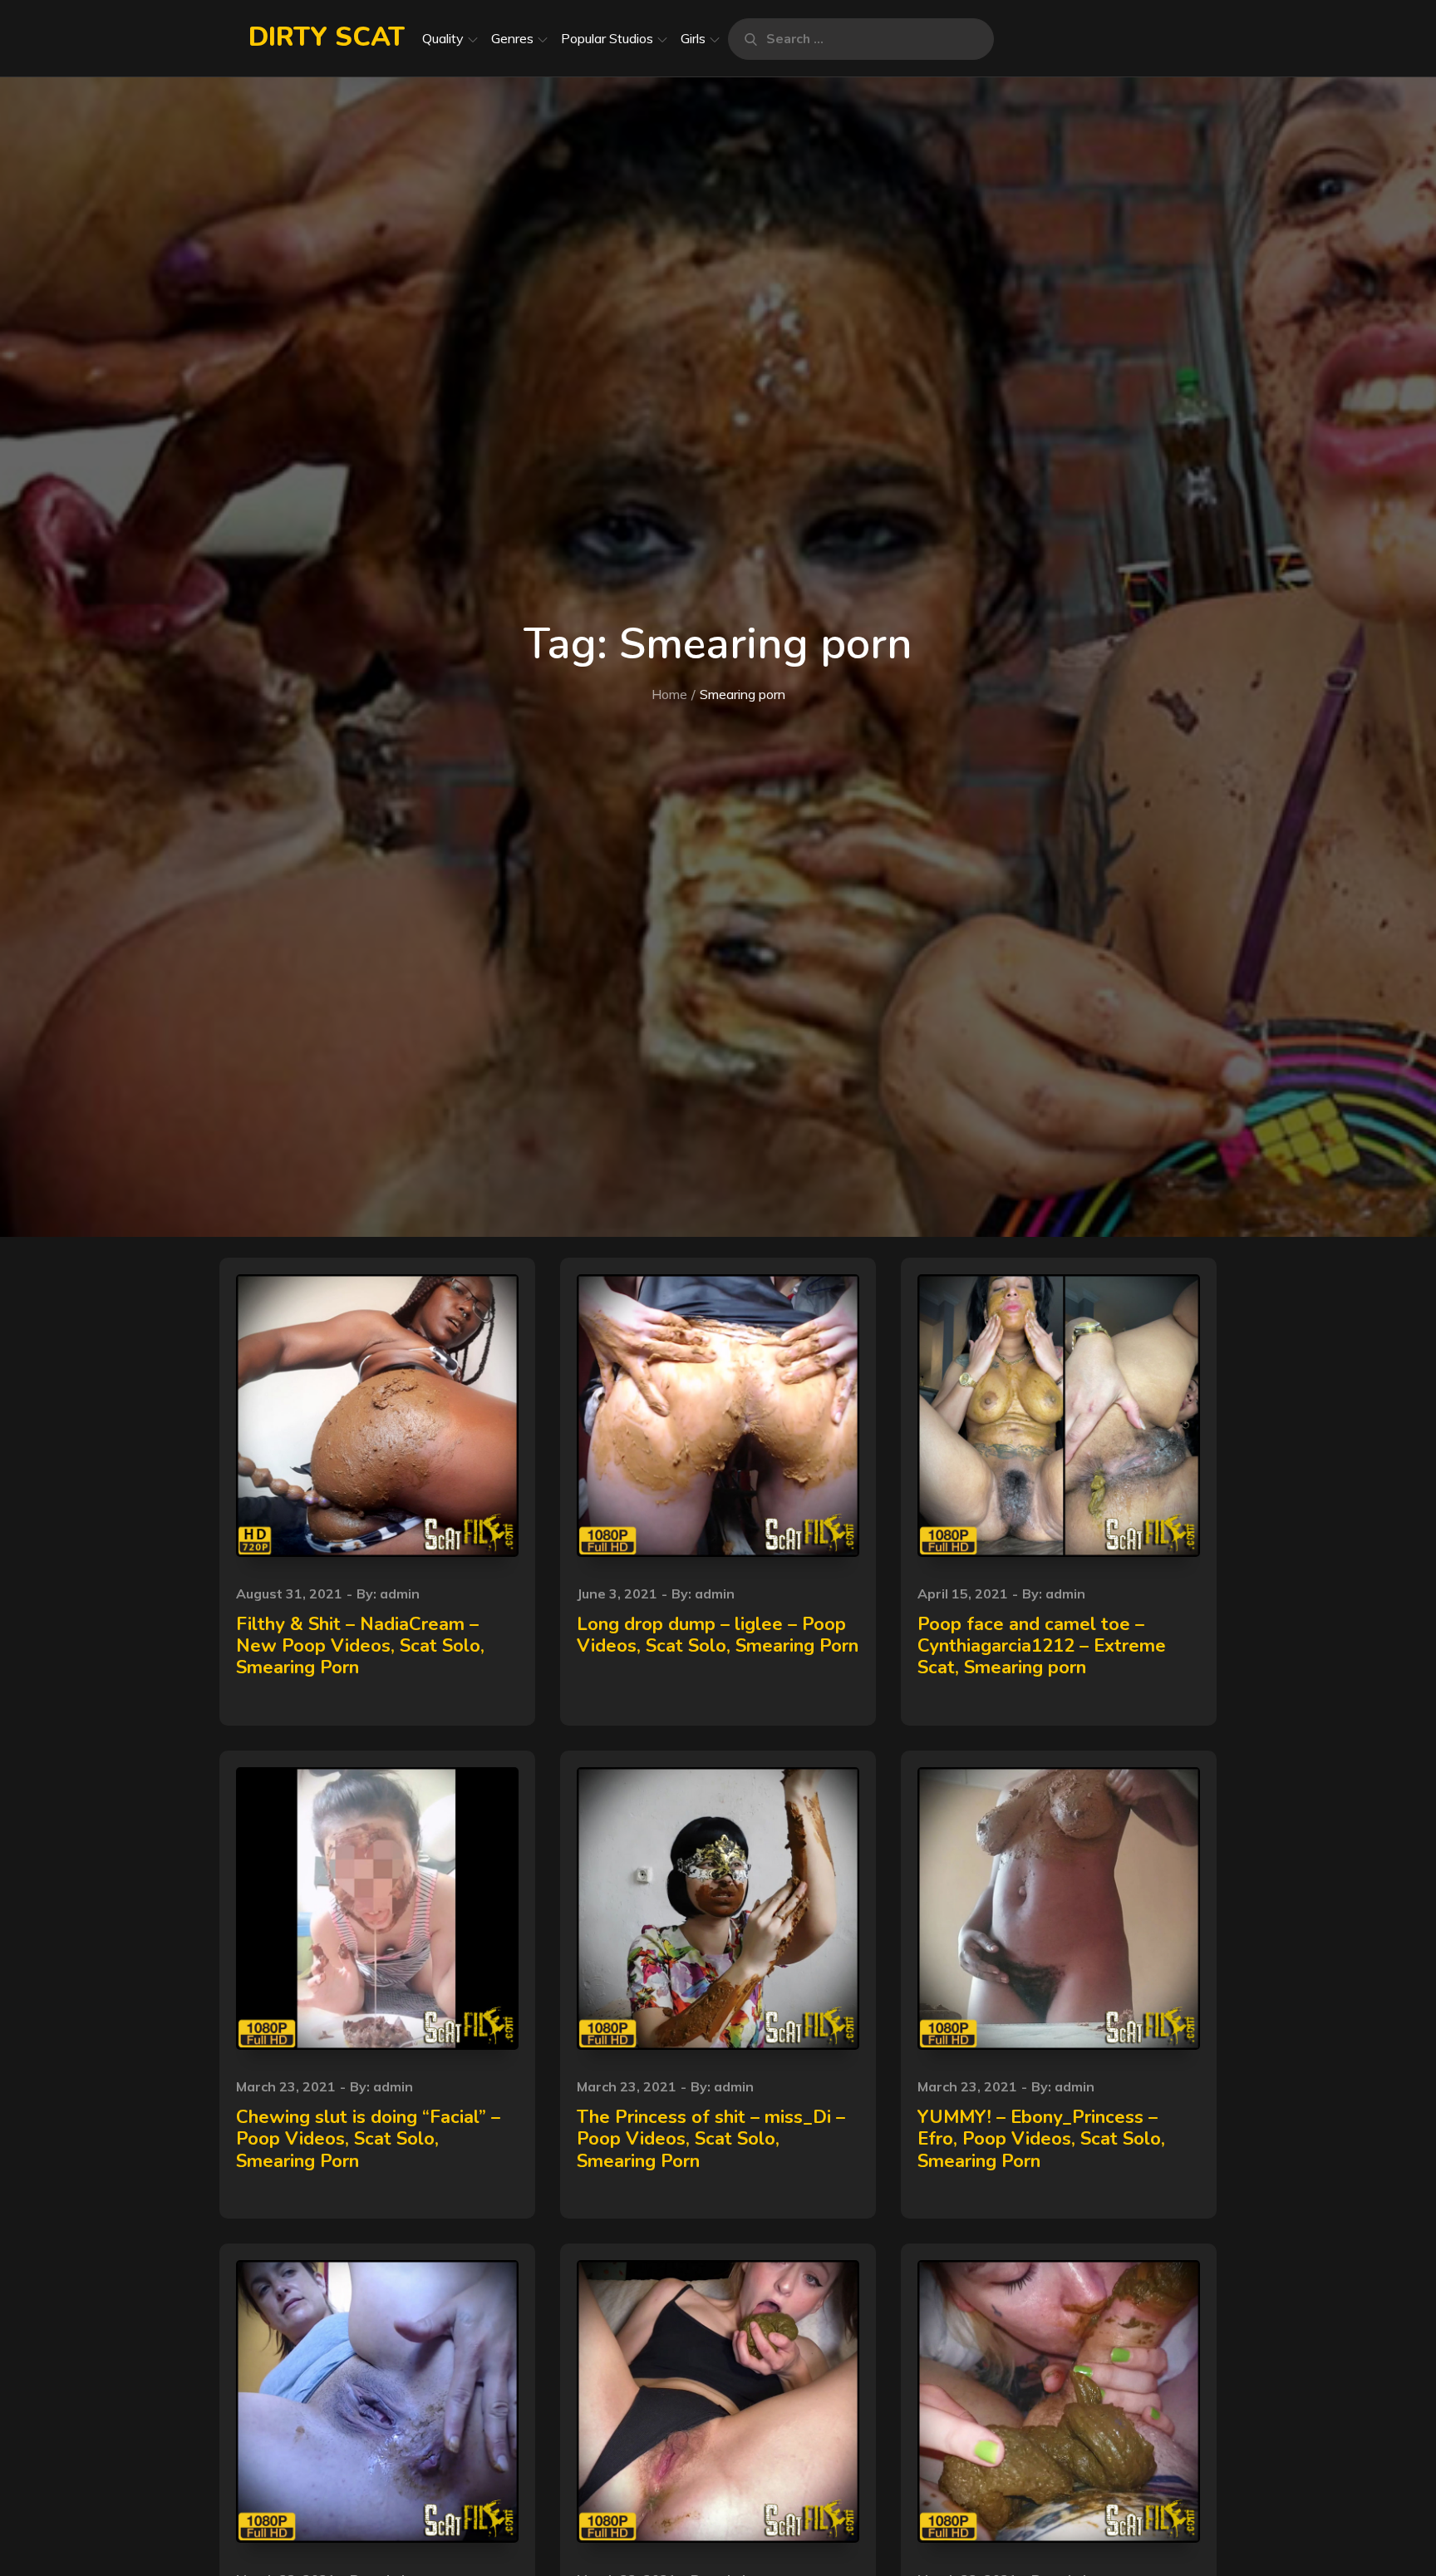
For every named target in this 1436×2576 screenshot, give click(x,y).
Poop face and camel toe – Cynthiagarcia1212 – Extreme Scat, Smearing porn (1042, 1646)
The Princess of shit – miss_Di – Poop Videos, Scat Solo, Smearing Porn (711, 2139)
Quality (443, 38)
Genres (512, 38)
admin (400, 1593)
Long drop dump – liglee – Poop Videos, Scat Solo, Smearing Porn (718, 1635)
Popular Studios (607, 38)
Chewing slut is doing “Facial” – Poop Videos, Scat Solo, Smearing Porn (368, 2139)
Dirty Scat (327, 37)
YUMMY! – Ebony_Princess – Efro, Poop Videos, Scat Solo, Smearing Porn (1041, 2139)
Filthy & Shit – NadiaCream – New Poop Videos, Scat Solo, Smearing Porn (360, 1646)
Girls (693, 38)
